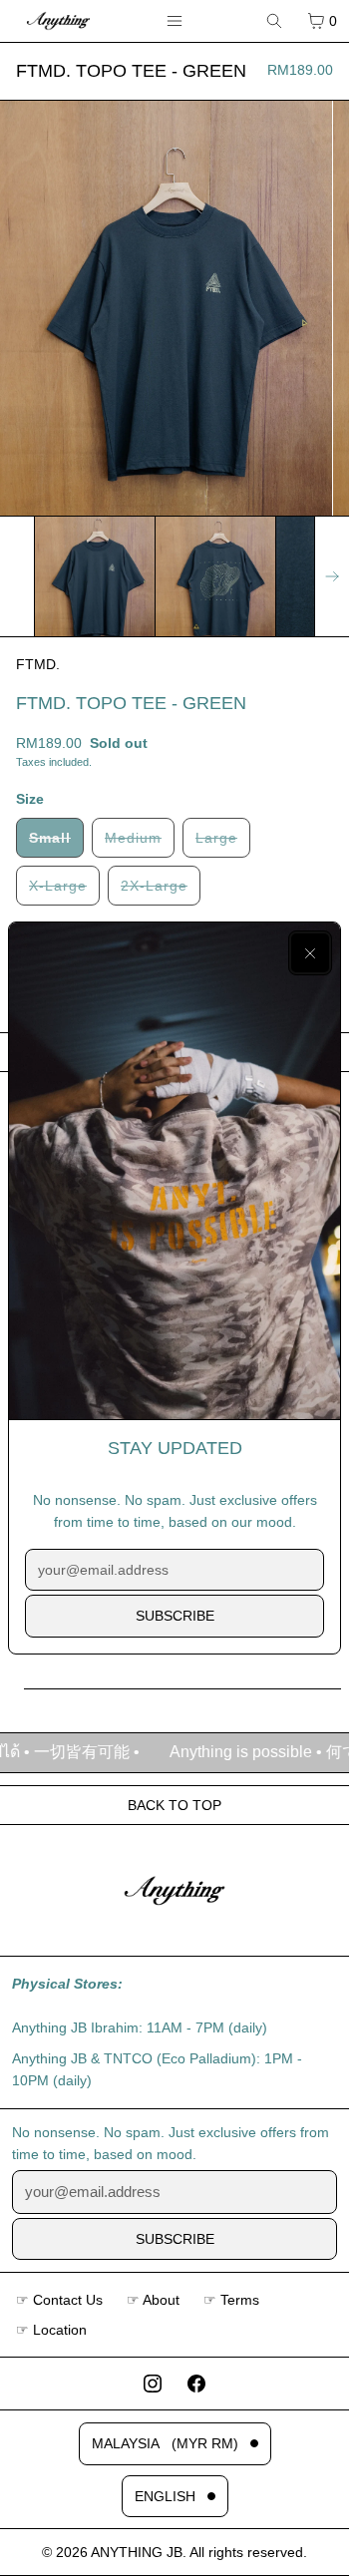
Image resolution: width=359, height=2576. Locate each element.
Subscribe (175, 1616)
